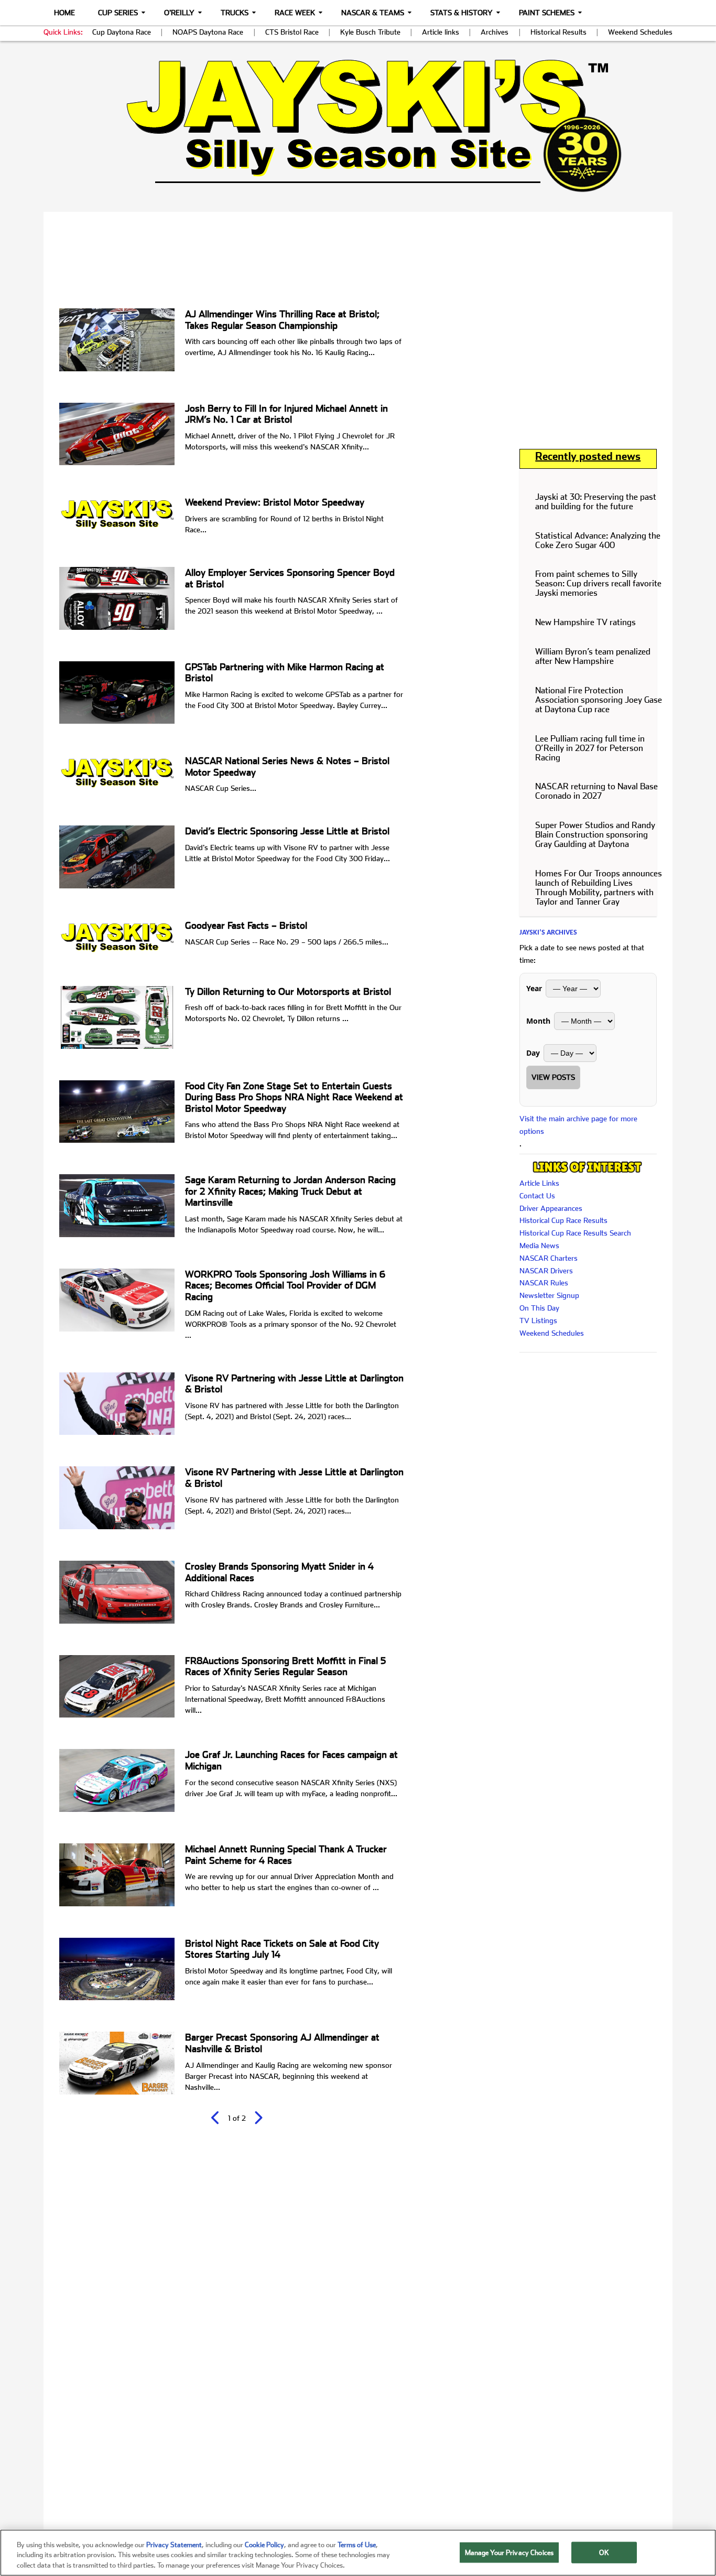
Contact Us (537, 1196)
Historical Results (558, 32)
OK (604, 2552)
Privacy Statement (174, 2545)
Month (538, 1021)
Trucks (235, 13)
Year (534, 988)
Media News (539, 1246)
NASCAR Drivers (546, 1271)
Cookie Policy (264, 2545)
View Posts (553, 1077)
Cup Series (118, 13)
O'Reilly (179, 13)
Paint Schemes (547, 13)
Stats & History (462, 13)
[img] (358, 126)
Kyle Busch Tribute (370, 32)
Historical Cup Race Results (563, 1220)
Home (64, 13)
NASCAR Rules (544, 1283)
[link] (358, 126)
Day (533, 1053)
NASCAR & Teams (373, 13)
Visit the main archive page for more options (578, 1125)
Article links (441, 32)
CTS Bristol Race (292, 32)
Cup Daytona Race (122, 32)
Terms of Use (357, 2545)
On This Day (539, 1308)
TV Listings (538, 1321)
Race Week (295, 13)
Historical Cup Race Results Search (575, 1233)
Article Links (539, 1183)
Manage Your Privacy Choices (509, 2552)
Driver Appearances (551, 1208)
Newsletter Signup (549, 1295)
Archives (495, 32)
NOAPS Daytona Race (208, 32)
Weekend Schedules (640, 32)
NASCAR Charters (549, 1258)
